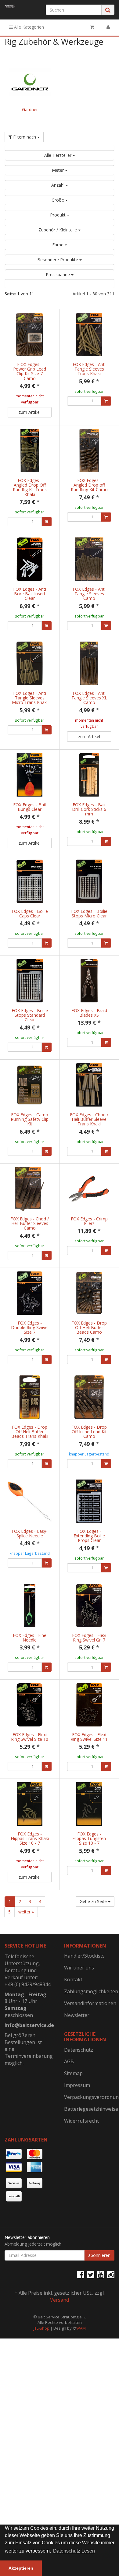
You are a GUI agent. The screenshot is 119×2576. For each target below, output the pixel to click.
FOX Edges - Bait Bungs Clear (30, 807)
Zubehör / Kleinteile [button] (58, 230)
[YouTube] (101, 2274)
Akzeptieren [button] (21, 2568)
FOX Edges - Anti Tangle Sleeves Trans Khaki (89, 369)
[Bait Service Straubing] (10, 6)
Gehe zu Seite (94, 1901)
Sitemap (73, 2073)
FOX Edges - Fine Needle (30, 1638)
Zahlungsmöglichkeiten (89, 1991)
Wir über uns (79, 1968)
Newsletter (77, 2015)
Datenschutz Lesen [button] (74, 2551)
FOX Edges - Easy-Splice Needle (30, 1533)
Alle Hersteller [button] (58, 155)
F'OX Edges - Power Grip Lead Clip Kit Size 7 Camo (30, 371)
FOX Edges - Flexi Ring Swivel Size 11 (89, 1737)
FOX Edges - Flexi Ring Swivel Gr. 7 (89, 1638)
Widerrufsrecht (81, 2121)
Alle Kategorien (28, 27)
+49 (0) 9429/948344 (28, 1984)
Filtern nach (25, 137)
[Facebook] (81, 2274)
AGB (69, 2061)
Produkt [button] (58, 215)
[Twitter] (91, 2274)
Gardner (30, 109)
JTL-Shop (41, 2328)
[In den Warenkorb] (106, 401)
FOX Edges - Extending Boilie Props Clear (89, 1536)
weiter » (26, 1912)
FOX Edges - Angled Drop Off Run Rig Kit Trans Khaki (30, 487)
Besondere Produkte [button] (58, 260)
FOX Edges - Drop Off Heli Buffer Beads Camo (89, 1328)
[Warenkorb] (92, 27)
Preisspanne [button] (58, 274)
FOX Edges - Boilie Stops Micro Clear (89, 913)
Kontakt (73, 1980)
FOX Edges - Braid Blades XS (89, 1013)
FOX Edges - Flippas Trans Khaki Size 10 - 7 (30, 1839)
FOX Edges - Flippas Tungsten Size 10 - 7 (89, 1839)
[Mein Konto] (108, 27)
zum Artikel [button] (30, 412)
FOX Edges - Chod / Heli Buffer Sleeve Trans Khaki (89, 1119)
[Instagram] (111, 2274)
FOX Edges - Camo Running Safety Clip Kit (30, 1119)
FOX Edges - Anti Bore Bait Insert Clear (30, 594)
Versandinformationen (89, 2003)
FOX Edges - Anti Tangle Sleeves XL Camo (89, 698)
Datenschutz (79, 2050)
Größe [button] (58, 200)
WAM (81, 2328)
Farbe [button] (58, 245)
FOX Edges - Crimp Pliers (89, 1221)
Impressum (77, 2085)
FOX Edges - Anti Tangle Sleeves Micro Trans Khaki (30, 698)
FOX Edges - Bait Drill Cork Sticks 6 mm (89, 809)
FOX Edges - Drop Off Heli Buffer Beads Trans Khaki (30, 1432)
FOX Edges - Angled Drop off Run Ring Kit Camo (89, 485)
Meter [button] (58, 170)
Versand (60, 2300)
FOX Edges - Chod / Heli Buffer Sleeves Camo (30, 1223)
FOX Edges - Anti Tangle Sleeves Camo (89, 594)
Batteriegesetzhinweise (89, 2109)
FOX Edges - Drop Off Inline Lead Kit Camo (89, 1432)
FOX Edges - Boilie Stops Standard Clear (30, 1015)
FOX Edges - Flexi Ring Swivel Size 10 (30, 1737)
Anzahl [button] (58, 185)
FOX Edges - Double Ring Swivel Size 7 (30, 1328)
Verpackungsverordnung (89, 2097)
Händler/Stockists (84, 1956)
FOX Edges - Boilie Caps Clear (30, 913)
